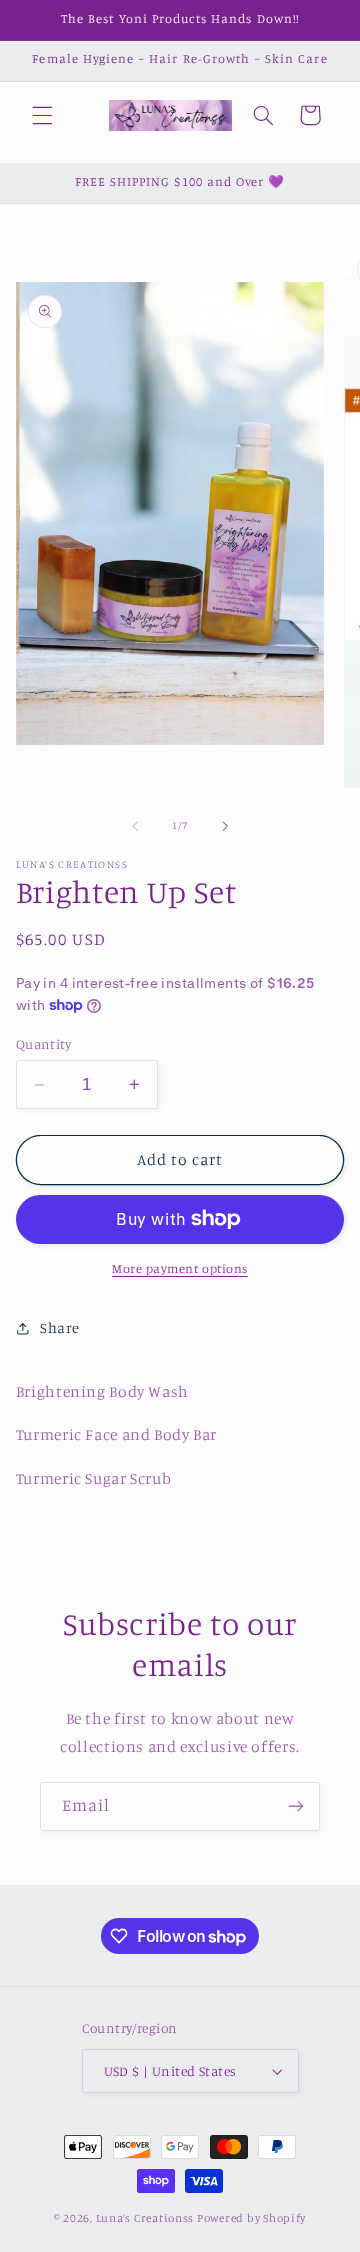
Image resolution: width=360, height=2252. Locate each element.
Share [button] (60, 1327)
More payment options (180, 1268)
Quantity (43, 1044)
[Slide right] (225, 826)
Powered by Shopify (251, 2218)
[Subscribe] (296, 1806)
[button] (42, 115)
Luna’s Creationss (145, 2218)
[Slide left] (135, 826)
